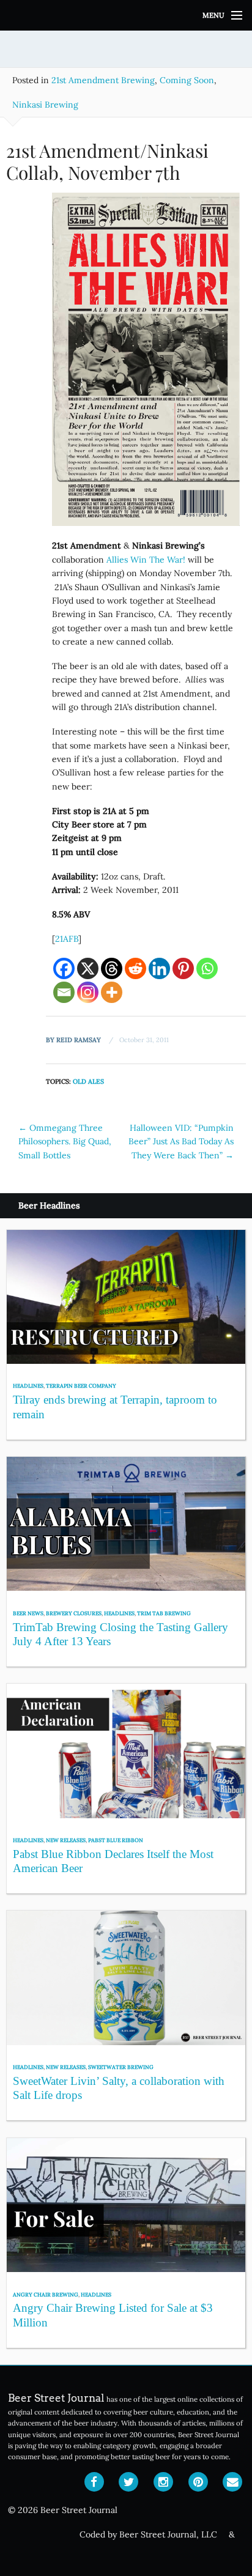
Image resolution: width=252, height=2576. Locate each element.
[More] (112, 992)
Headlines (28, 1386)
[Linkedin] (159, 968)
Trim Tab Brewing (164, 1613)
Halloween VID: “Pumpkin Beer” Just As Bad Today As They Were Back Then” (181, 1142)
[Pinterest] (183, 968)
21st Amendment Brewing (103, 80)
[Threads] (112, 968)
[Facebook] (64, 968)
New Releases (66, 1840)
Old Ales (88, 1081)
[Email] (64, 992)
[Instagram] (88, 992)
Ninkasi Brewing (45, 105)
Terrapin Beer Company (81, 1386)
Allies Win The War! (147, 560)
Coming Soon (187, 80)
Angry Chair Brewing (46, 2294)
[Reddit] (135, 968)
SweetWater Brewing (121, 2067)
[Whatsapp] (207, 968)
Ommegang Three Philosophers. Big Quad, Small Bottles (65, 1142)
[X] (88, 968)
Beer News (28, 1613)
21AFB (67, 939)
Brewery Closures (74, 1613)
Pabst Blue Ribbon (116, 1840)
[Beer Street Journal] (126, 15)
